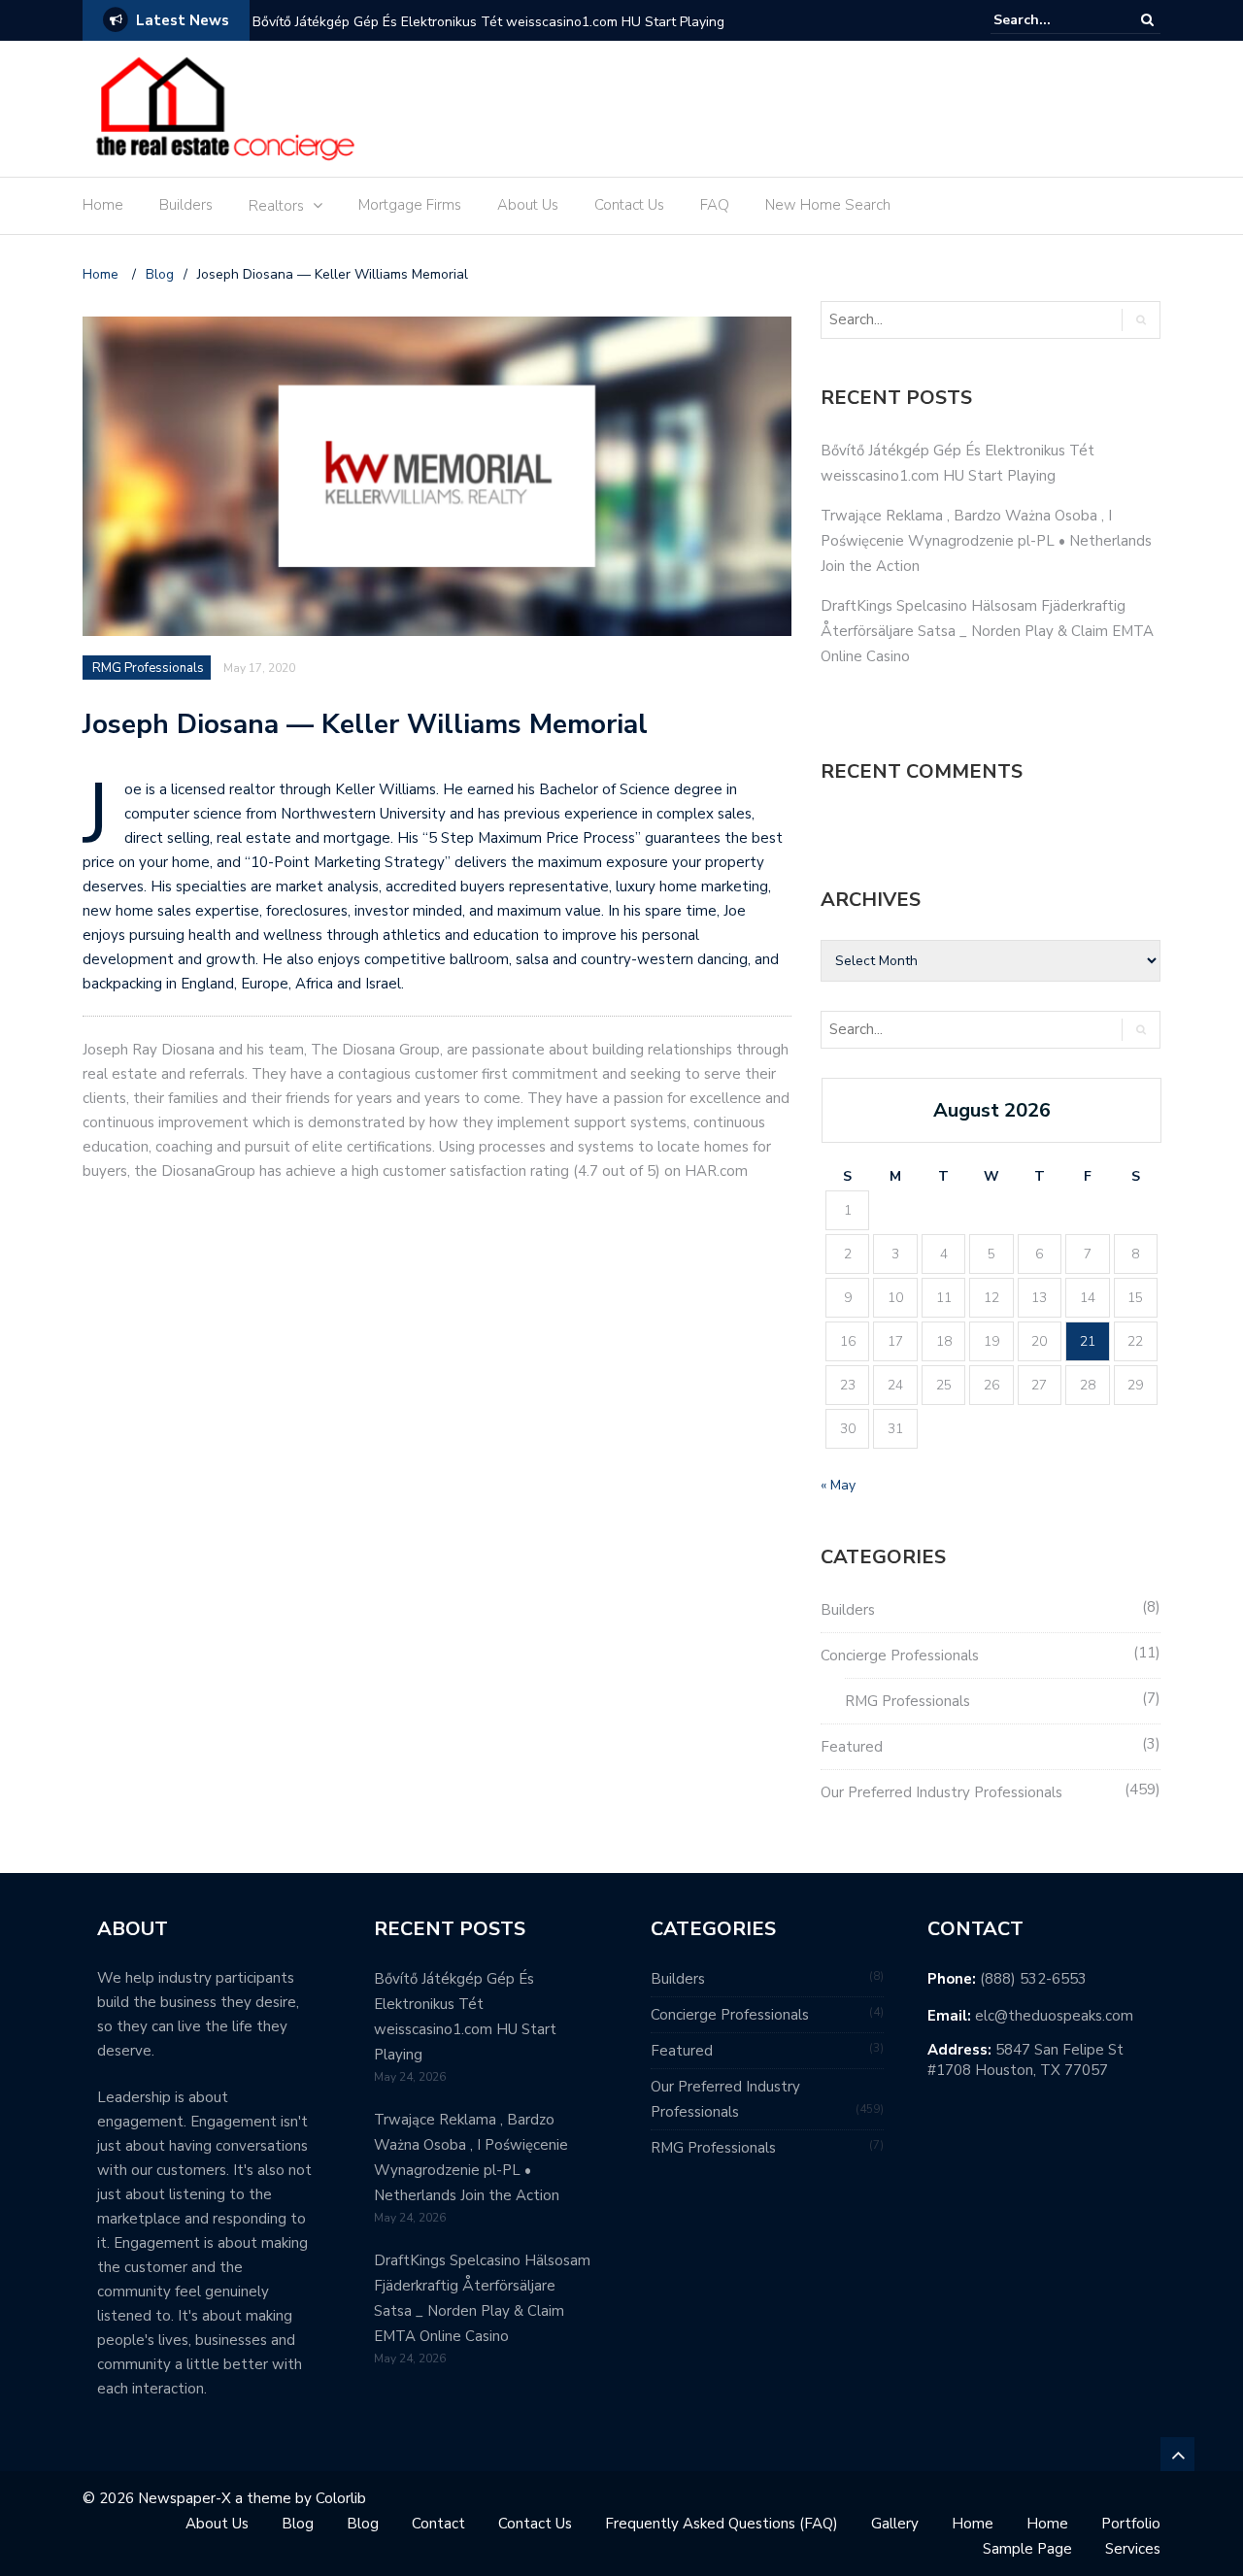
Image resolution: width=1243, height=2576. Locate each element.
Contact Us (629, 205)
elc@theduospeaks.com (1054, 2016)
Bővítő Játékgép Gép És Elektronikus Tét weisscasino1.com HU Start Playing (488, 22)
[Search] (1147, 20)
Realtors (276, 206)
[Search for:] (1053, 20)
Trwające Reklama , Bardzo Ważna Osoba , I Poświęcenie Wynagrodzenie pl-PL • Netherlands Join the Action (986, 541)
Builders (186, 205)
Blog (298, 2524)
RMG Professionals (148, 668)
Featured (852, 1747)
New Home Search (828, 205)
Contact (438, 2524)
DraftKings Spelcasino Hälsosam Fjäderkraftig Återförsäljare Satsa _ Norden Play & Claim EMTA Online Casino (987, 631)
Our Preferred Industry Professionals (941, 1792)
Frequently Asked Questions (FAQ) (722, 2524)
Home (103, 205)
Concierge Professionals (900, 1656)
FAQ (715, 205)
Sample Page (1027, 2549)
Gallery (895, 2524)
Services (1133, 2549)
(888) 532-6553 (1033, 1979)
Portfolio (1131, 2524)
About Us (528, 205)
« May (838, 1485)
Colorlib (341, 2498)
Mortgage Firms (410, 205)
